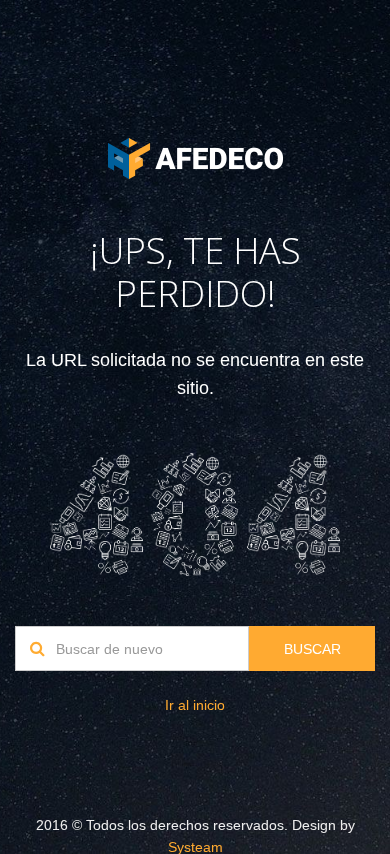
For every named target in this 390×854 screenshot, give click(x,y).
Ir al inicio (195, 705)
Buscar (312, 649)
